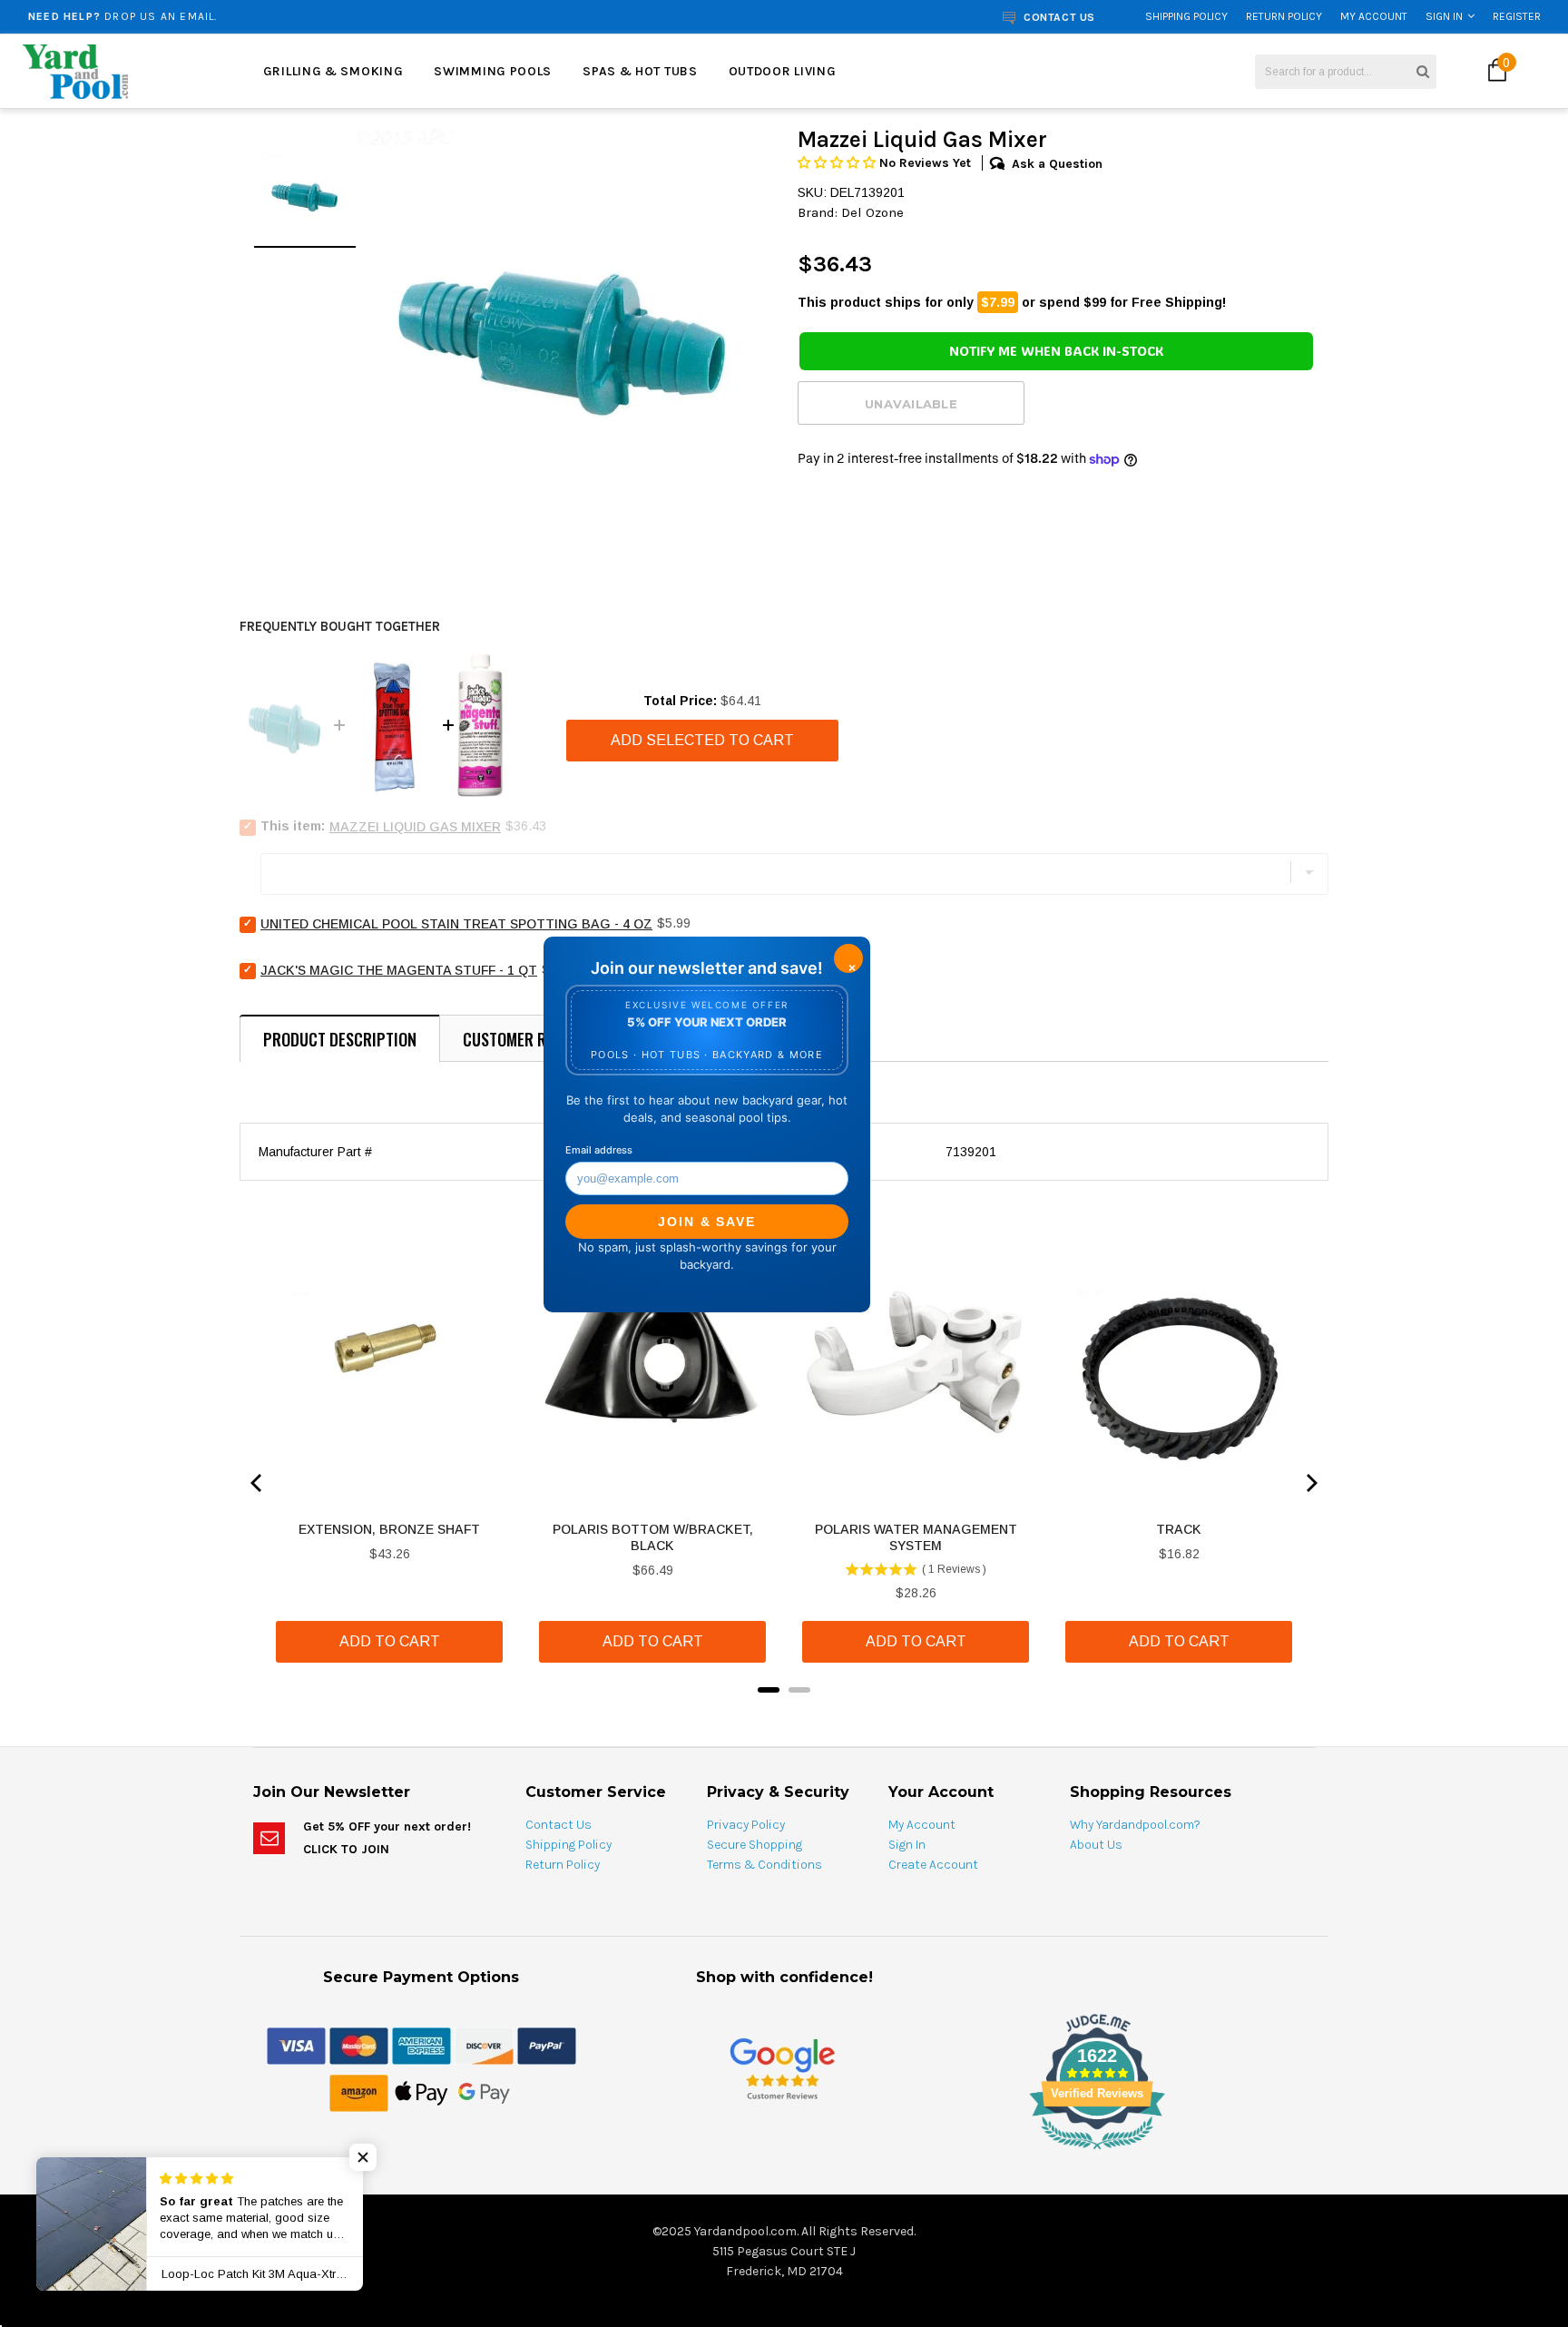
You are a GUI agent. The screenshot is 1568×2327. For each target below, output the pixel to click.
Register (1517, 16)
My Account (1374, 16)
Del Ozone (872, 212)
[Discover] (484, 2045)
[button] (838, 163)
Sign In (1444, 16)
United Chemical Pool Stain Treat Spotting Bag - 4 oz (456, 924)
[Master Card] (359, 2045)
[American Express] (421, 2045)
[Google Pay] (484, 2092)
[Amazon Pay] (359, 2092)
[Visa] (296, 2045)
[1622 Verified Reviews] (784, 2153)
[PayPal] (547, 2045)
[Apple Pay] (421, 2092)
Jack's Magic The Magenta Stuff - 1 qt (399, 970)
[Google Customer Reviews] (782, 2068)
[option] (292, 16)
